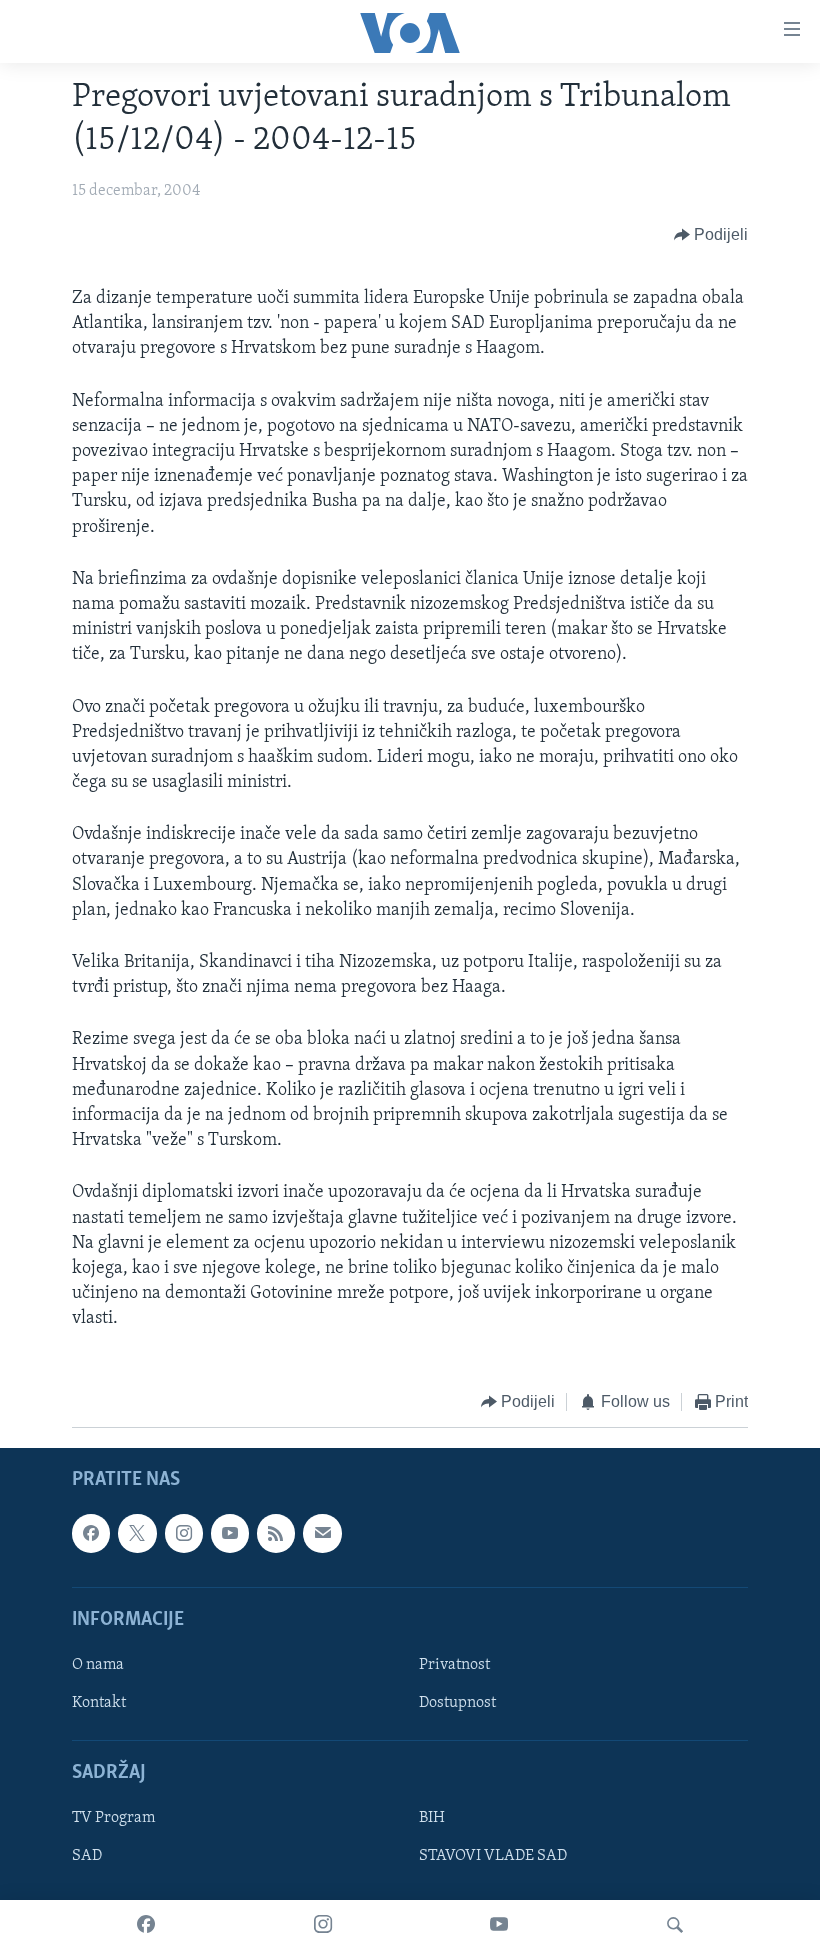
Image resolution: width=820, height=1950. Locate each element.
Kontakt (99, 1703)
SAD (87, 1856)
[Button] (711, 235)
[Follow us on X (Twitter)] (137, 1533)
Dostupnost (457, 1703)
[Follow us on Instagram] (184, 1533)
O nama (98, 1665)
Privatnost (454, 1665)
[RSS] (276, 1533)
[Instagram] (323, 1925)
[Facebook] (146, 1925)
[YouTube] (499, 1925)
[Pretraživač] (675, 1925)
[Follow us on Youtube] (230, 1533)
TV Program (113, 1818)
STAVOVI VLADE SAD (493, 1856)
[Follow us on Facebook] (91, 1533)
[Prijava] (322, 1533)
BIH (432, 1818)
